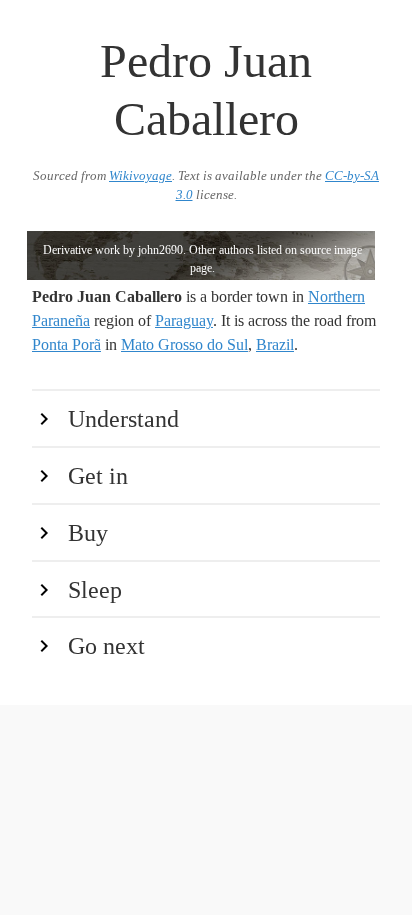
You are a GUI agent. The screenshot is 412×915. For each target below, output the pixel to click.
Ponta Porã (66, 344)
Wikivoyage (140, 176)
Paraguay (184, 320)
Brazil (275, 344)
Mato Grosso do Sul (184, 344)
